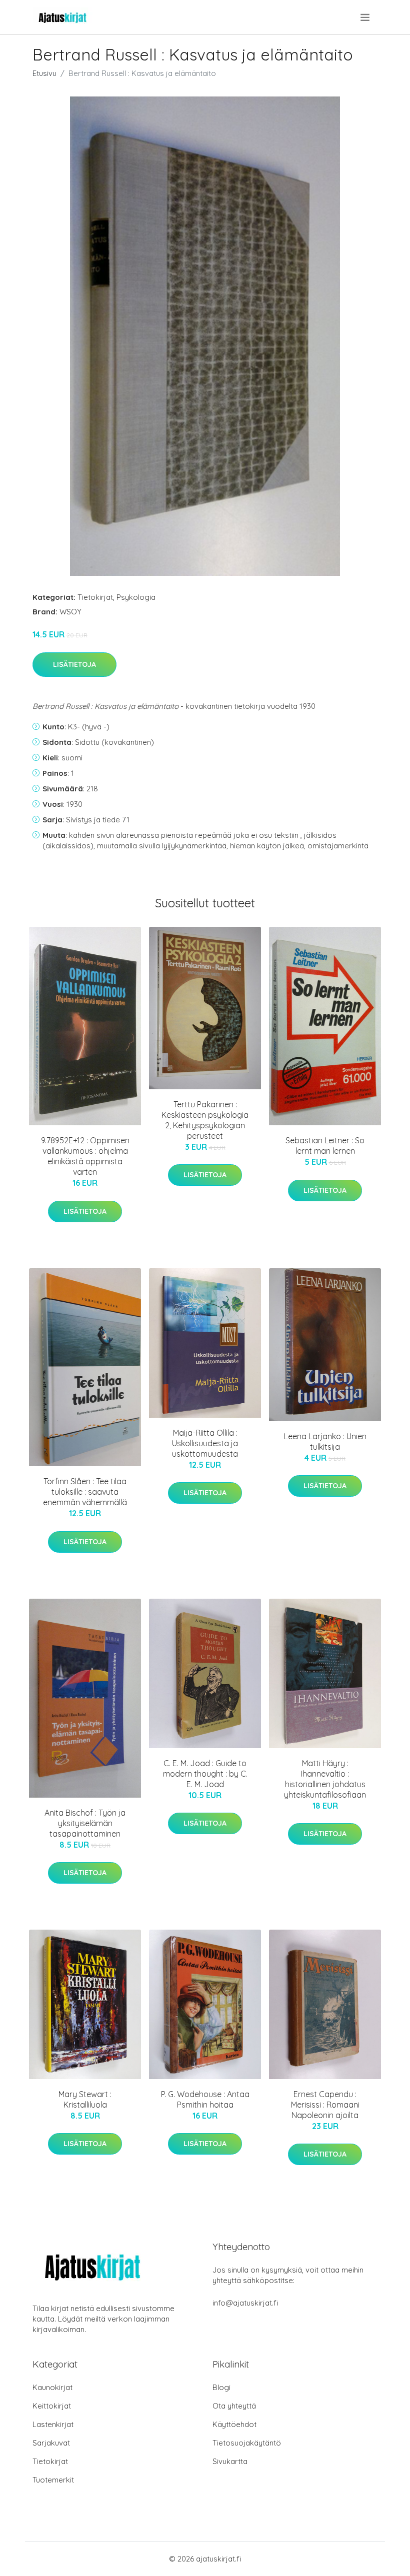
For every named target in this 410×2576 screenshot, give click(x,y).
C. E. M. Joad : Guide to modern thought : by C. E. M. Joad (205, 1774)
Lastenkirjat (53, 2424)
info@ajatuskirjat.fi (245, 2303)
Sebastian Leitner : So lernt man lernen (325, 1146)
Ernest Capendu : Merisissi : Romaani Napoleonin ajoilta (325, 2105)
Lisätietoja (74, 664)
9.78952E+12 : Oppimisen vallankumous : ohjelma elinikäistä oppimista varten (85, 1156)
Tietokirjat (95, 597)
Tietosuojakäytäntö (247, 2443)
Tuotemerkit (53, 2480)
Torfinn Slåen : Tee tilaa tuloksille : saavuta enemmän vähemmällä (85, 1492)
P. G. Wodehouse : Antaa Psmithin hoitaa (205, 2099)
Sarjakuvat (51, 2443)
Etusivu (44, 73)
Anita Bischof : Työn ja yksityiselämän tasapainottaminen (85, 1823)
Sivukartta (230, 2461)
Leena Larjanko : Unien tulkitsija (325, 1441)
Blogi (221, 2387)
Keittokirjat (52, 2406)
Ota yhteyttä (234, 2406)
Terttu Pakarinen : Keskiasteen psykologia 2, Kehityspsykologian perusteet (205, 1120)
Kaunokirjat (52, 2387)
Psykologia (136, 597)
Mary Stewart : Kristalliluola (85, 2099)
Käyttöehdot (234, 2424)
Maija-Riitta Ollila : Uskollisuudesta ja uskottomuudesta (205, 1443)
